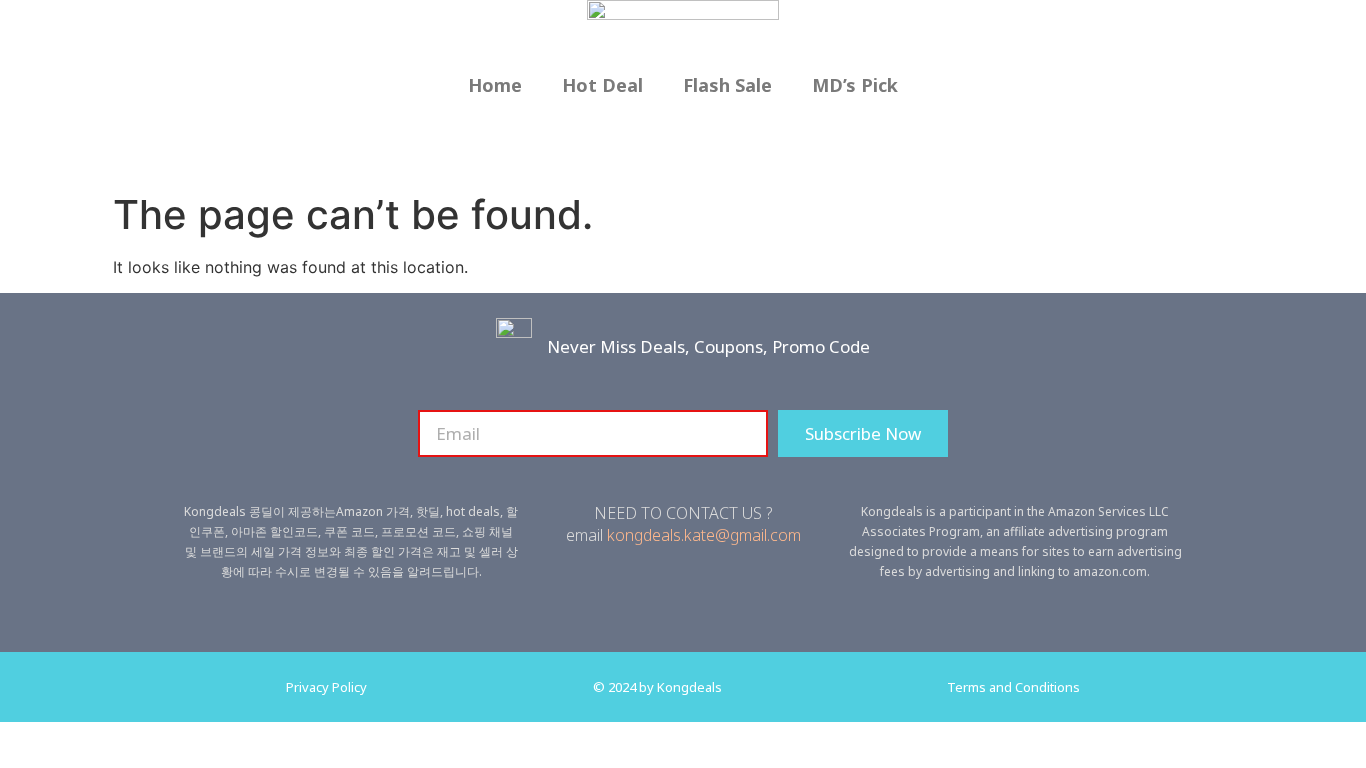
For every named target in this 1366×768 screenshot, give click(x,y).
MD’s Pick (855, 85)
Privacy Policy (326, 687)
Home (495, 85)
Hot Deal (602, 85)
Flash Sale (727, 85)
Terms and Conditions (1013, 687)
